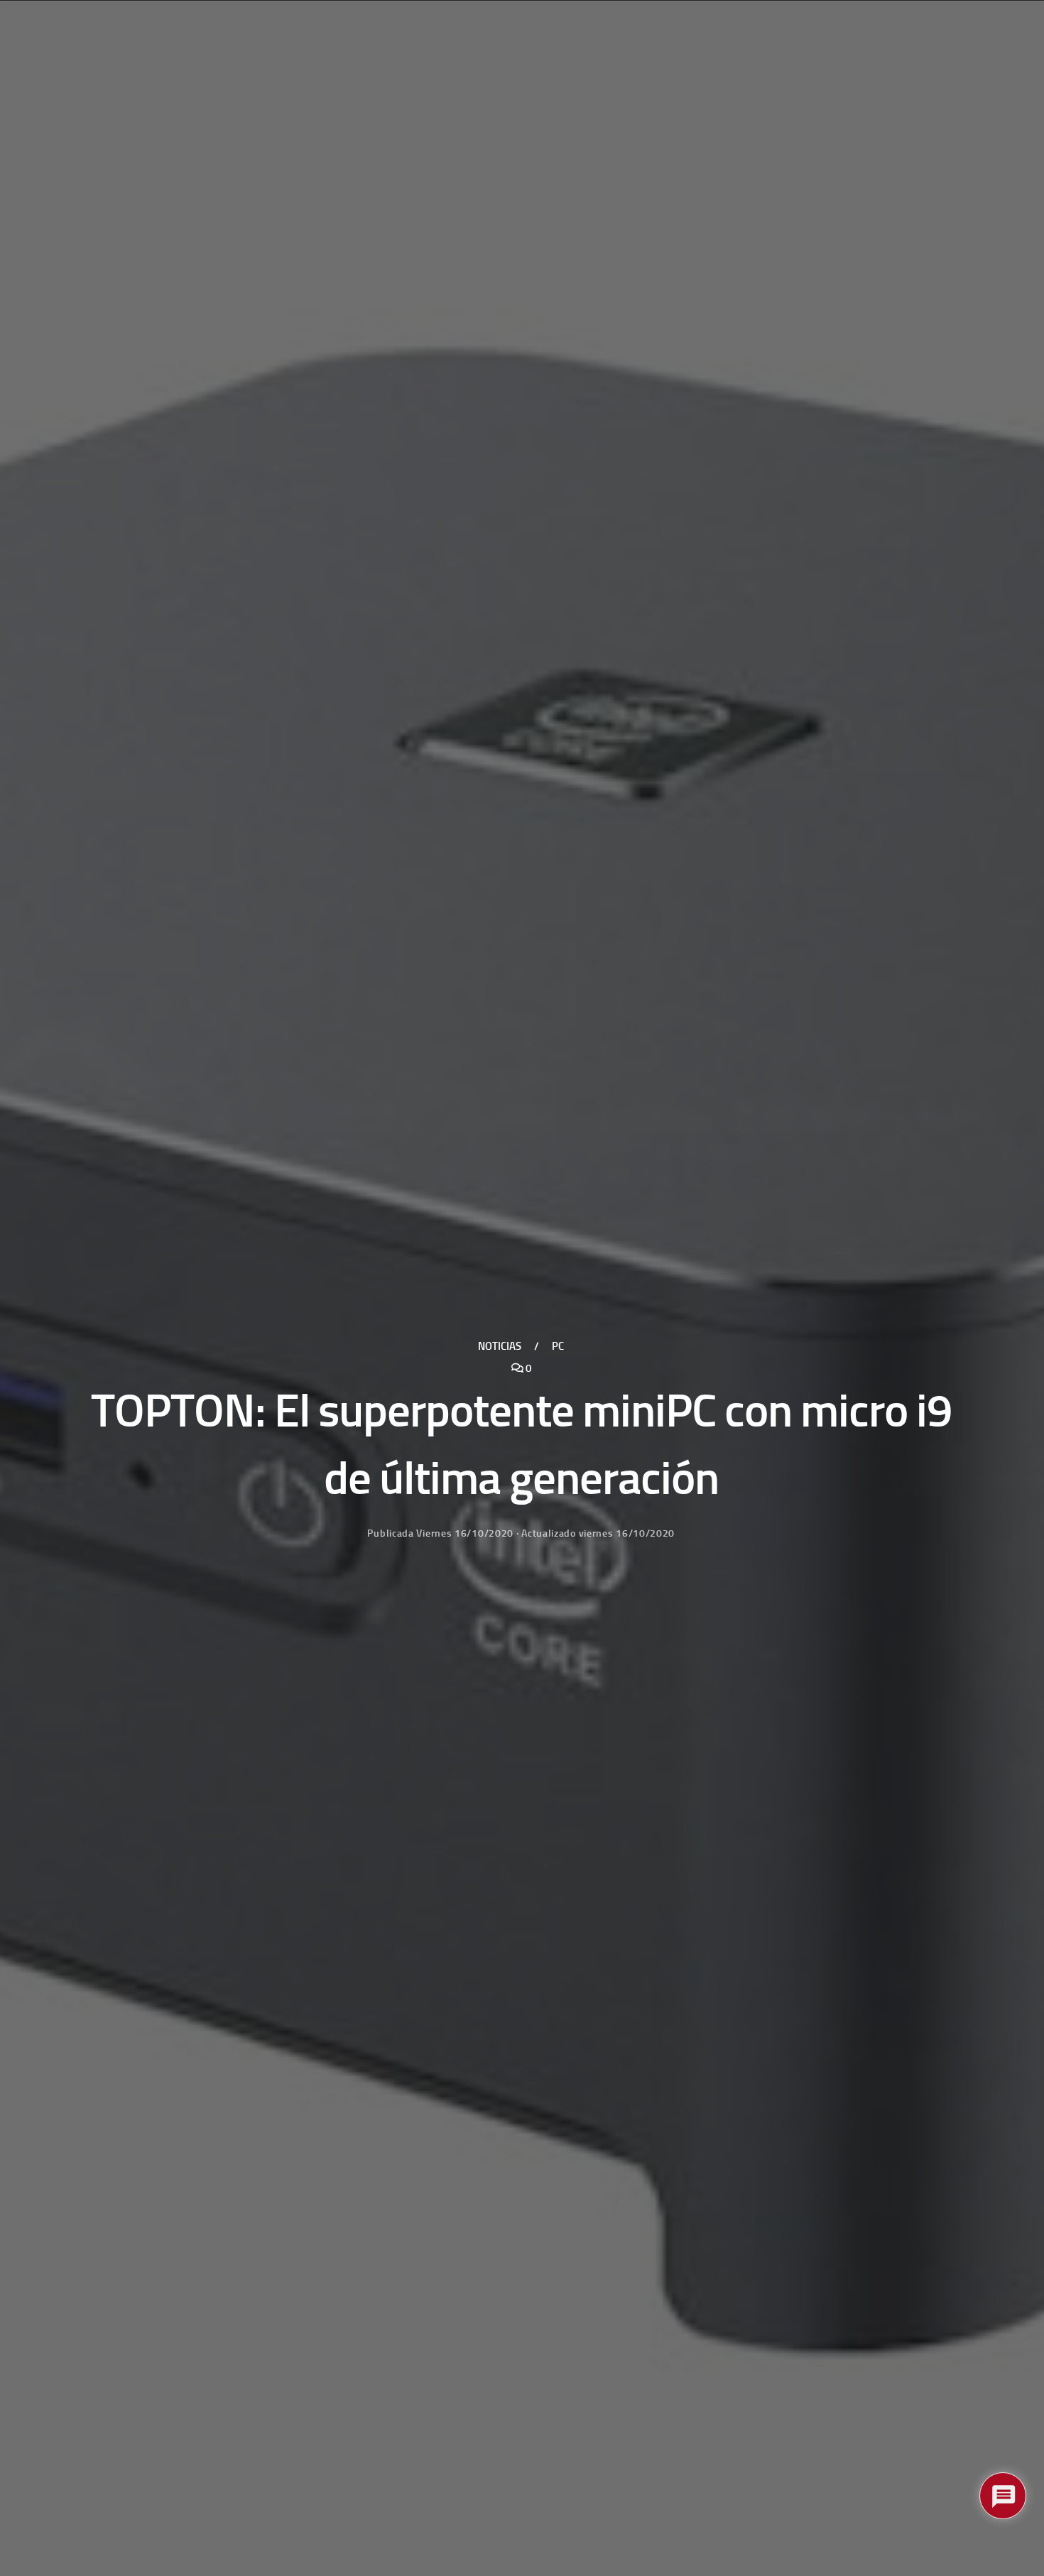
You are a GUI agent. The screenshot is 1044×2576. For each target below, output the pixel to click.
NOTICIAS (500, 1346)
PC (558, 1346)
